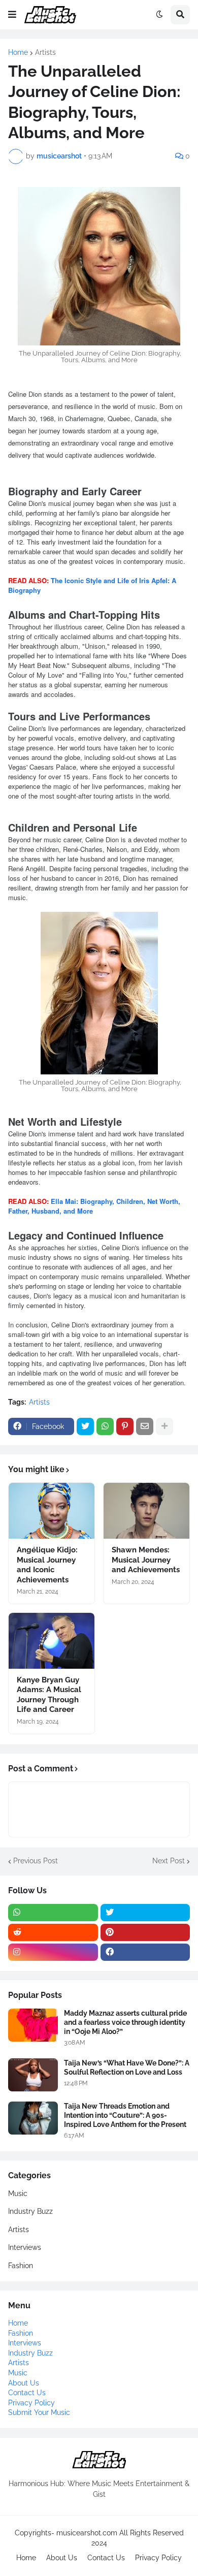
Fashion (21, 2266)
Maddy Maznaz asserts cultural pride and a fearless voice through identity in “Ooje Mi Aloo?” (125, 2022)
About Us (24, 2383)
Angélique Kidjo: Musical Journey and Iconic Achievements (47, 1565)
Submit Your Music (39, 2412)
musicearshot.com (87, 2533)
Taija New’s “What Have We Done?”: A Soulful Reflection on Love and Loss (127, 2068)
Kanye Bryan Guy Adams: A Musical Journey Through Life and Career (49, 1695)
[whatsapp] (53, 1913)
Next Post (169, 1861)
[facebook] (145, 1952)
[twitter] (145, 1913)
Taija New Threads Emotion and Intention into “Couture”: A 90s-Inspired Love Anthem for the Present (125, 2115)
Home (18, 52)
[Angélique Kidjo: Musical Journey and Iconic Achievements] (52, 1511)
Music (18, 2193)
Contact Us (27, 2393)
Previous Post (36, 1861)
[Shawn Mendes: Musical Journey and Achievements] (146, 1511)
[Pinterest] (125, 1426)
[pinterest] (145, 1932)
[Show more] (164, 1426)
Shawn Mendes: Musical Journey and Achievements (146, 1560)
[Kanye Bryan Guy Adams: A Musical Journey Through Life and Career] (52, 1641)
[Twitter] (85, 1426)
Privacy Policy (31, 2403)
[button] (12, 15)
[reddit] (53, 1932)
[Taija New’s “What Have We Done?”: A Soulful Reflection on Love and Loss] (33, 2075)
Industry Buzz (30, 2211)
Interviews (25, 2247)
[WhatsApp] (105, 1426)
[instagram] (53, 1952)
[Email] (145, 1426)
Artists (45, 52)
